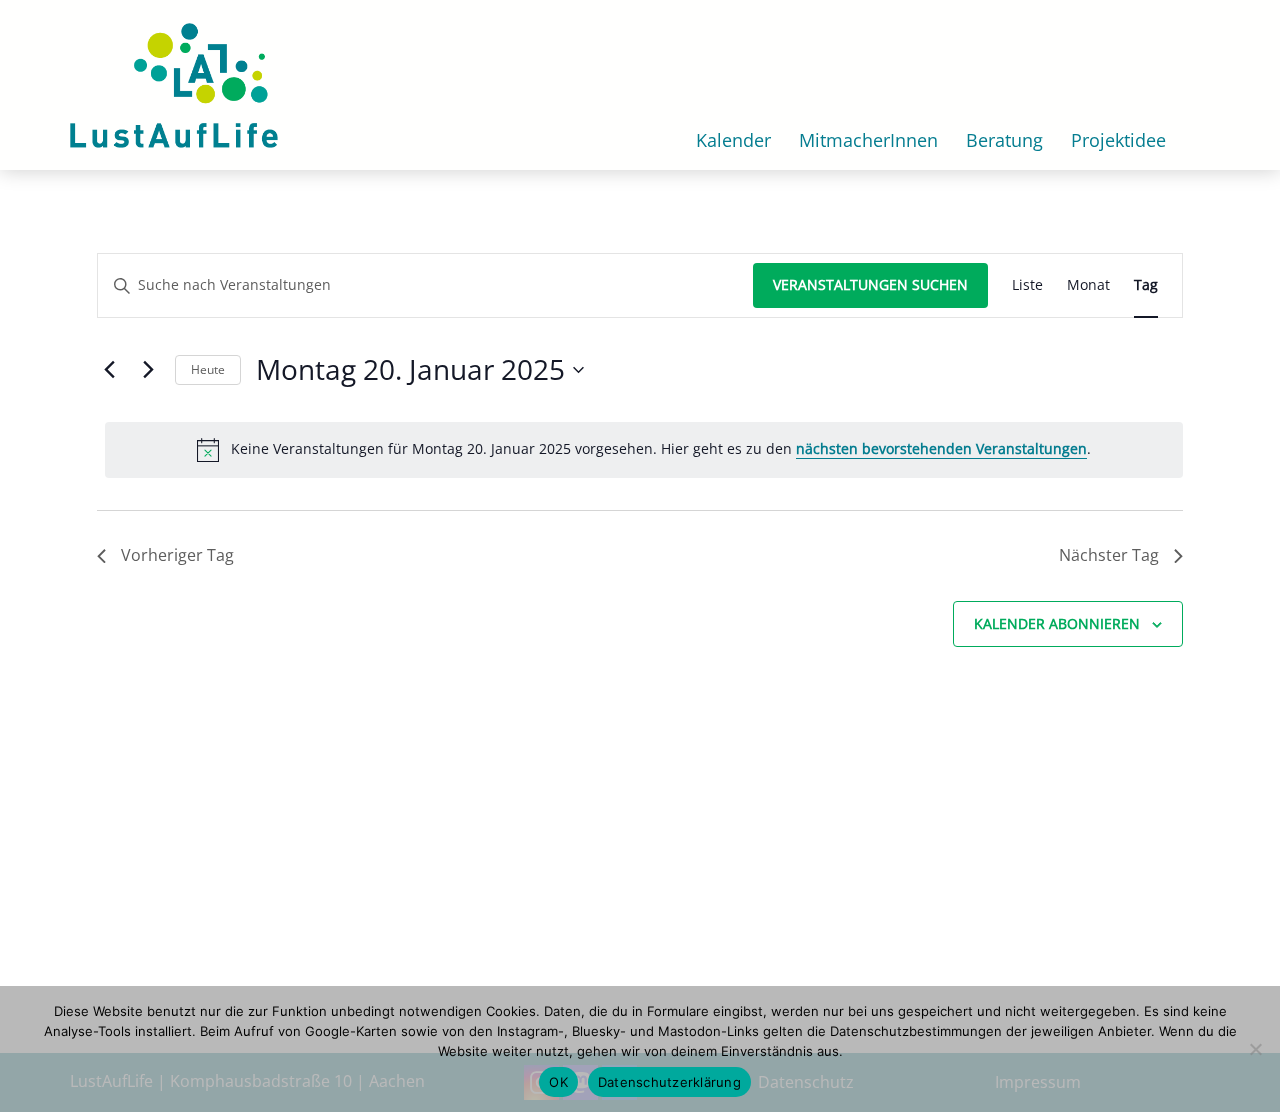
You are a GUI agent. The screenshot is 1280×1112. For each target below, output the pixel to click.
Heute (208, 369)
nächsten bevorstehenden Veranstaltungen (941, 448)
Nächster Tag (1109, 555)
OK (558, 1082)
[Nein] (1255, 1049)
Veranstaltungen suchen (870, 284)
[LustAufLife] (174, 83)
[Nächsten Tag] (148, 370)
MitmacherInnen (868, 140)
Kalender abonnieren (1057, 623)
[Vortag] (109, 370)
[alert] (644, 450)
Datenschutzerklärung (669, 1082)
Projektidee (1118, 140)
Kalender (733, 140)
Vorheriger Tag (177, 555)
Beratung (1004, 140)
